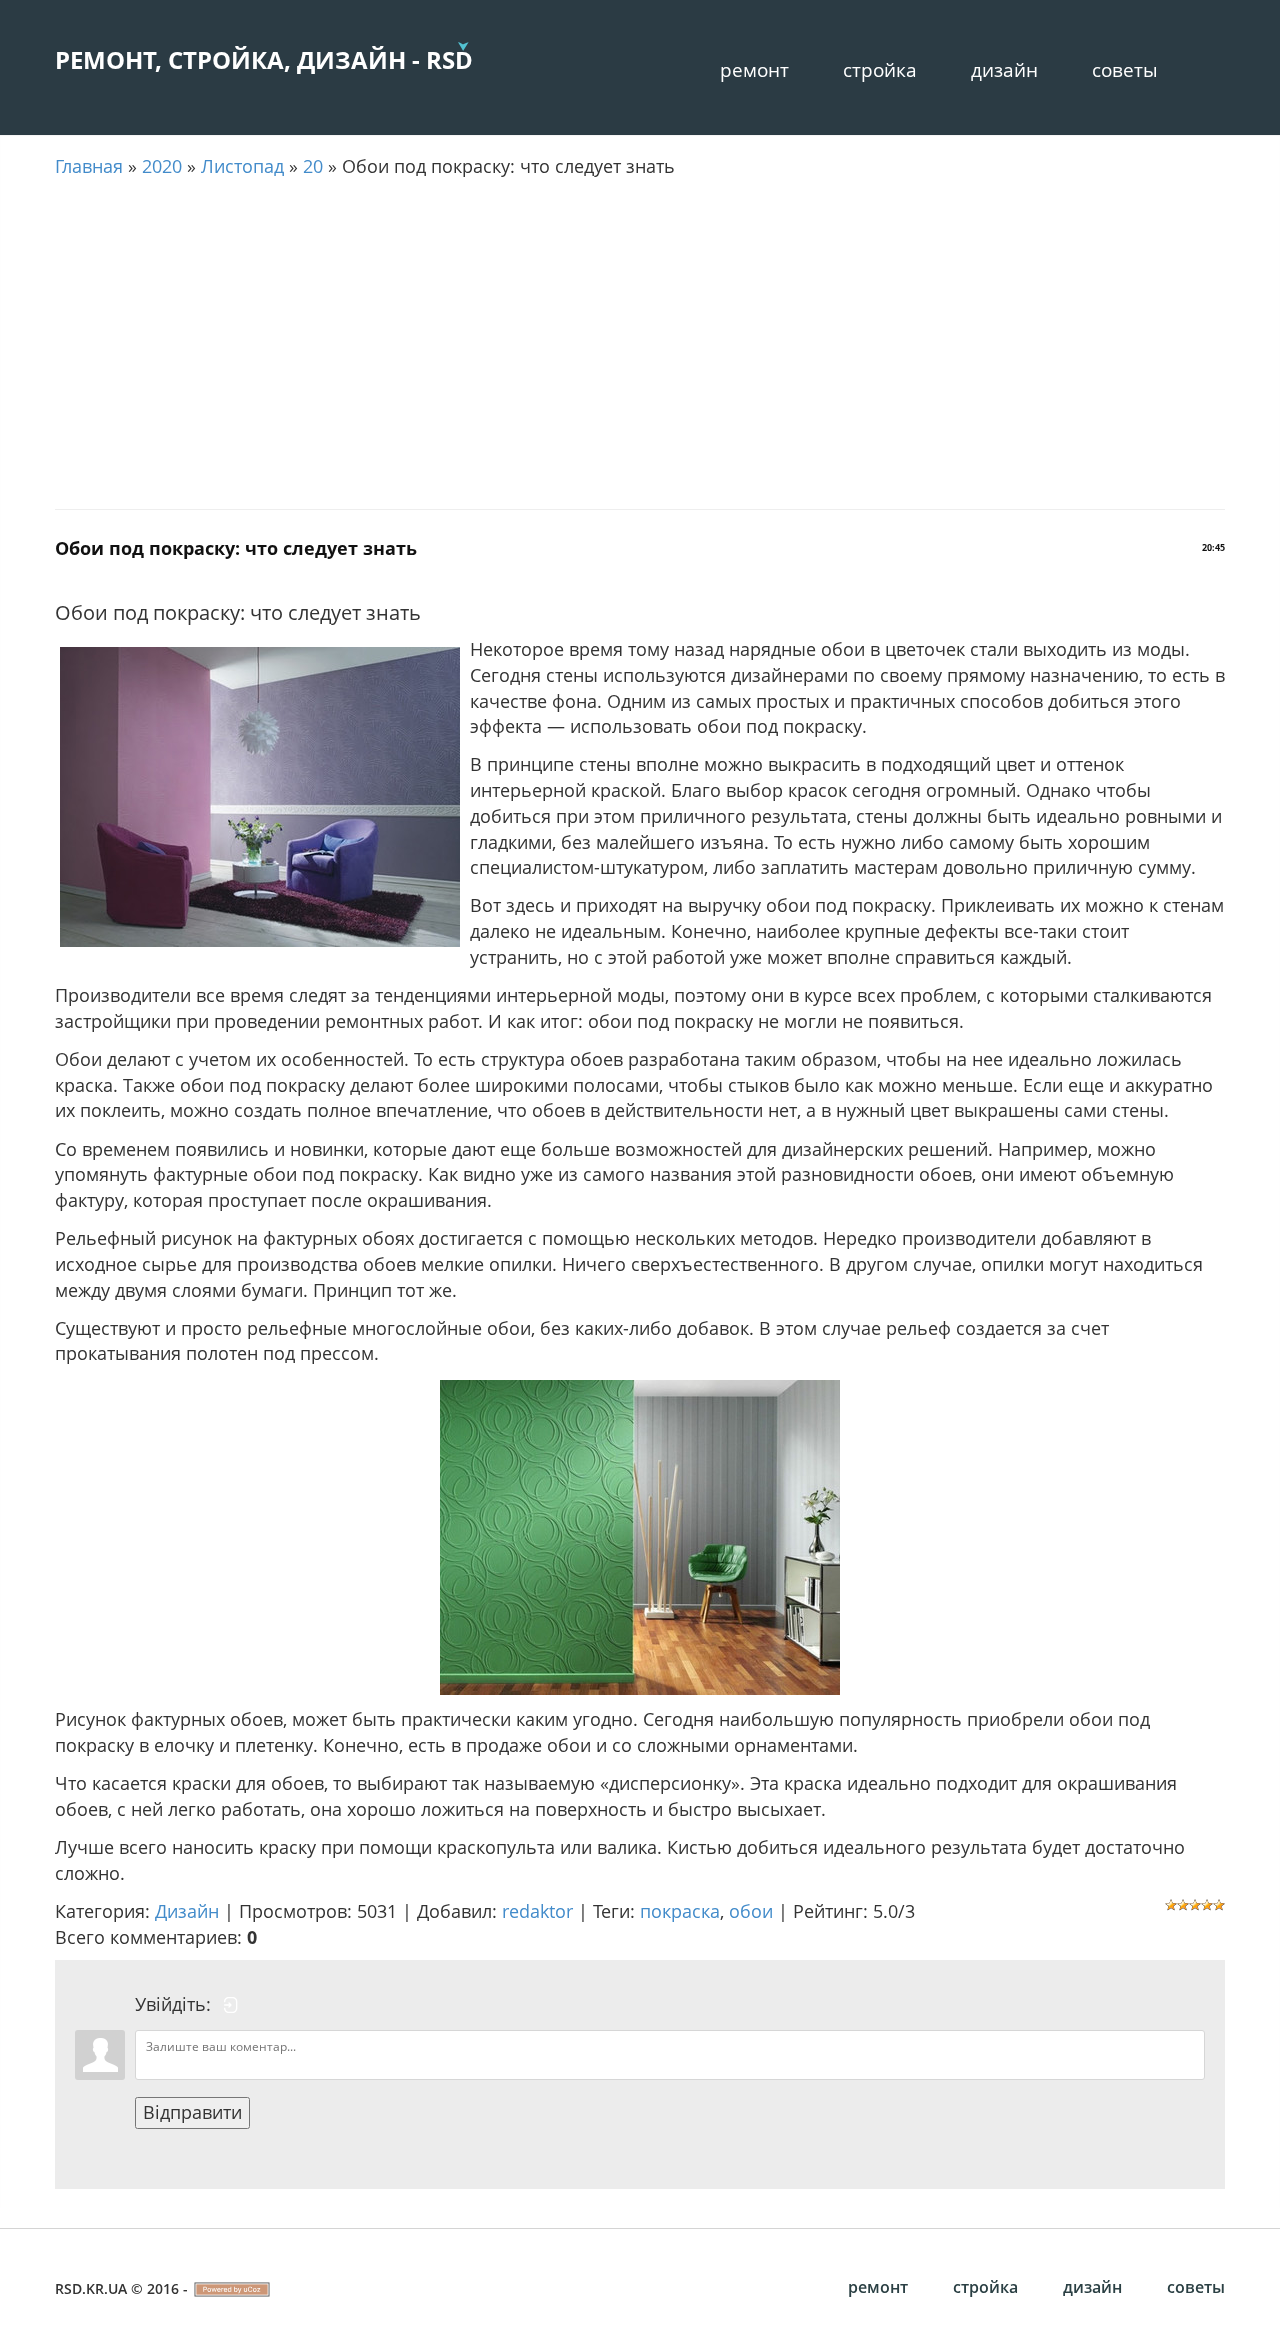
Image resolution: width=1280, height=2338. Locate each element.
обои (751, 1911)
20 (313, 166)
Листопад (242, 166)
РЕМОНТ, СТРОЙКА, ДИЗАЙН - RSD (264, 59)
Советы (1125, 70)
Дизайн (1004, 70)
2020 (162, 166)
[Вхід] (231, 2005)
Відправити (192, 2112)
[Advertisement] (640, 344)
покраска (680, 1911)
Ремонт (754, 70)
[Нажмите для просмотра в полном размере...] (640, 1535)
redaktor (537, 1911)
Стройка (880, 70)
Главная (89, 166)
